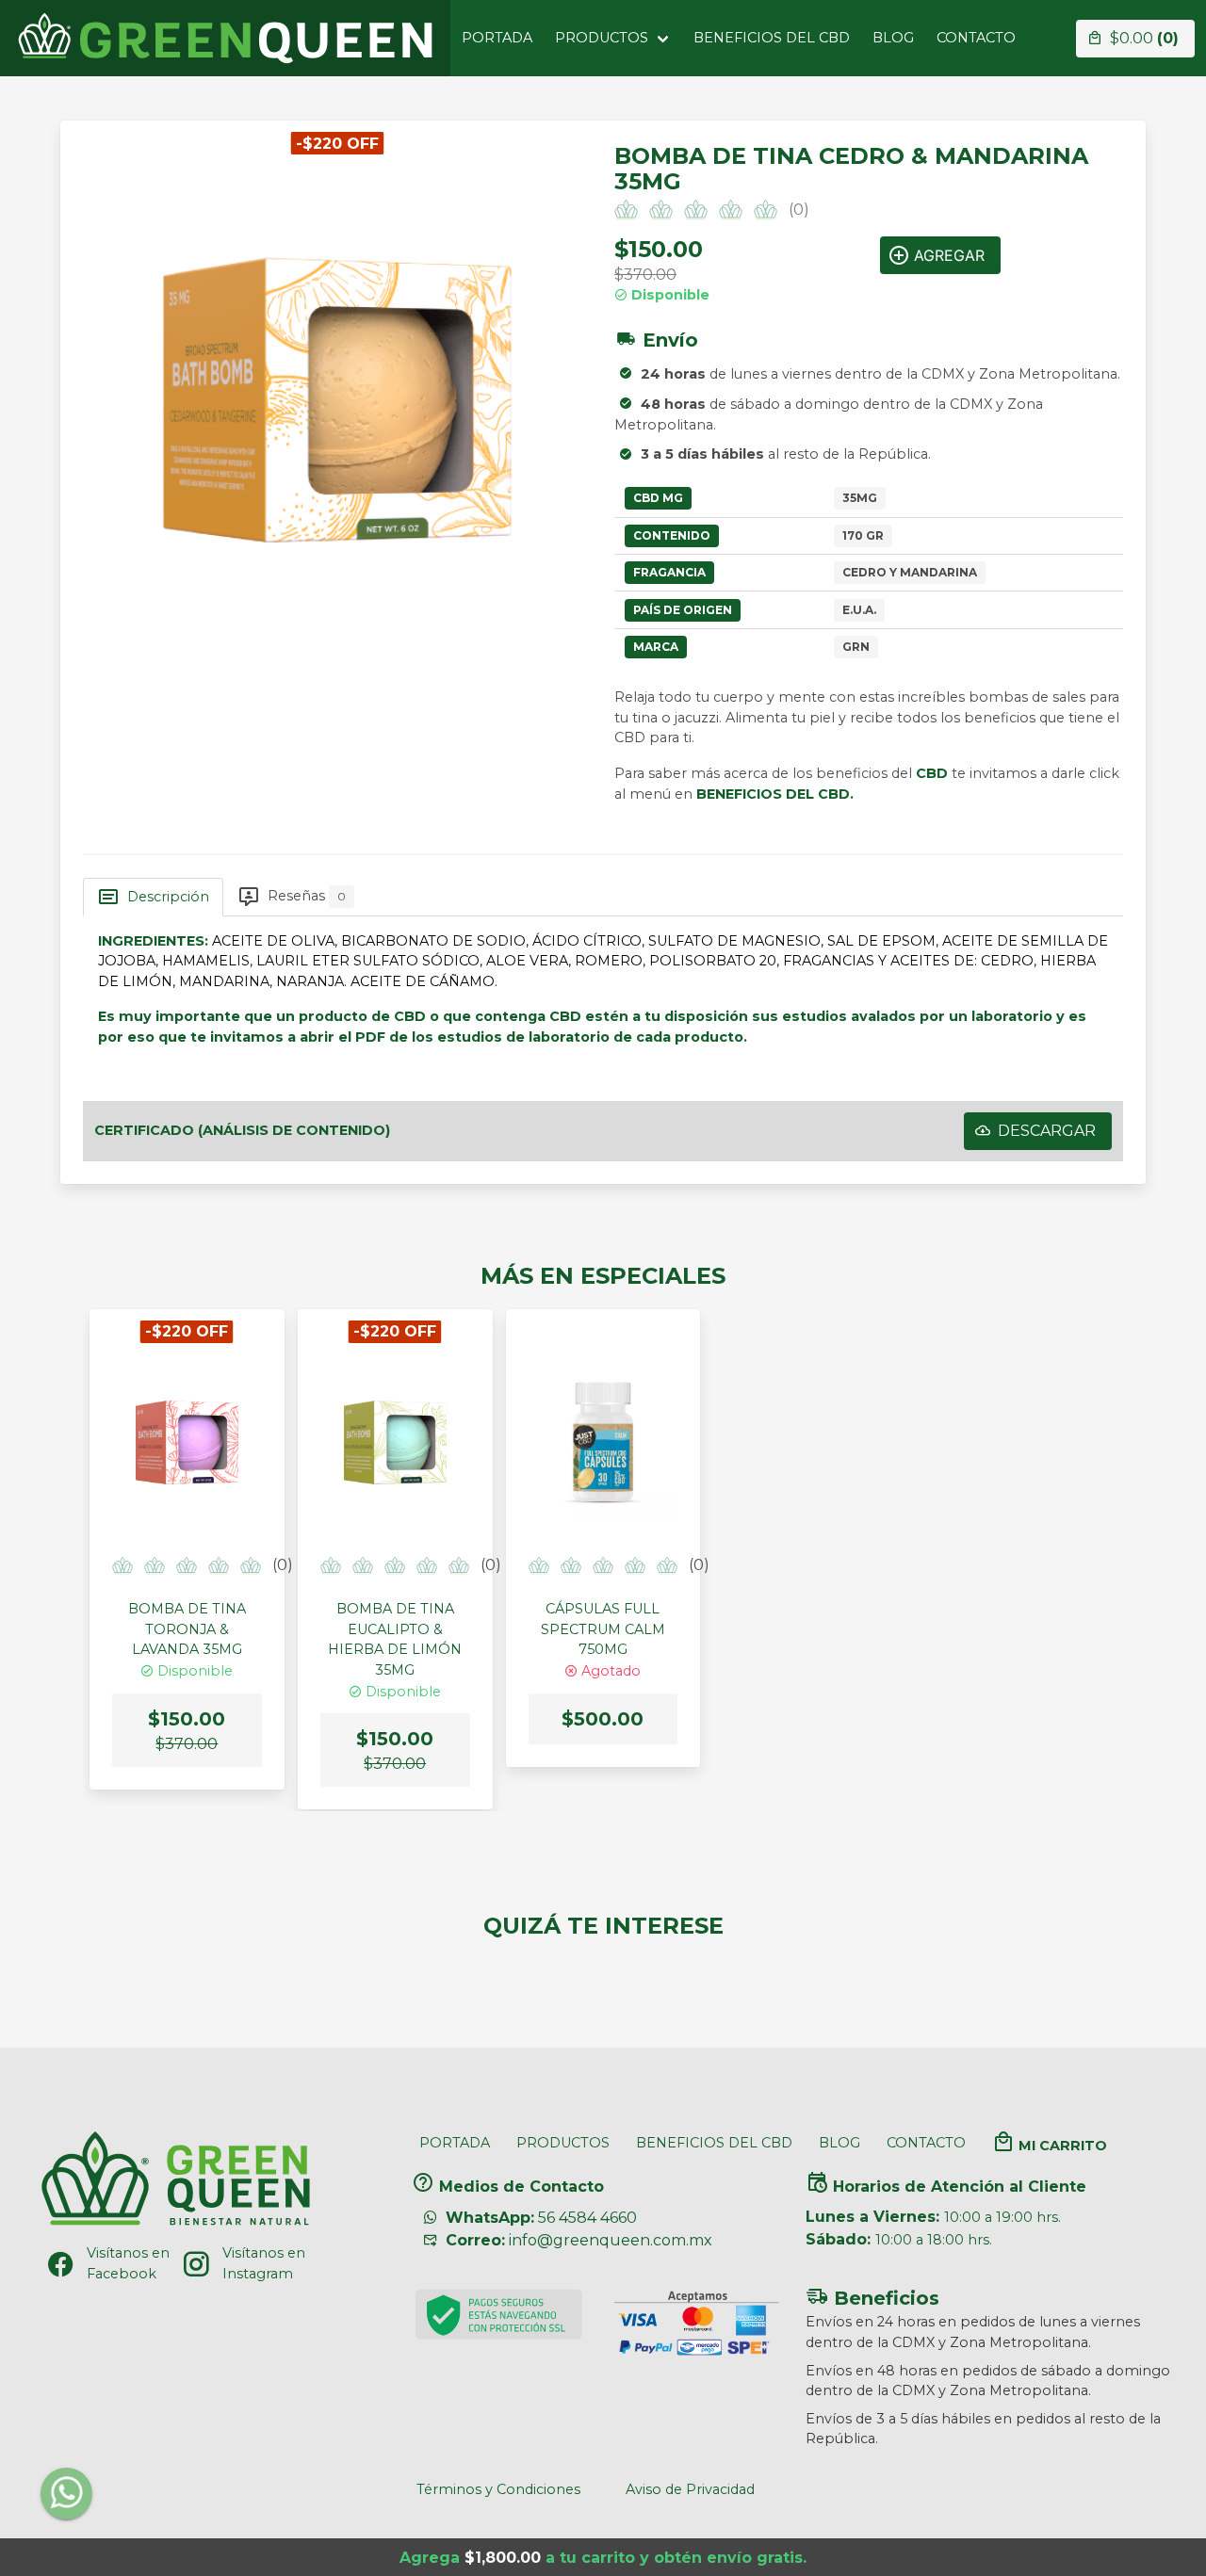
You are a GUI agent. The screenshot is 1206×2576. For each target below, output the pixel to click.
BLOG (893, 38)
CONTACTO (976, 38)
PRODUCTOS (563, 2143)
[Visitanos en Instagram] (196, 2265)
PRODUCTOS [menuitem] (602, 38)
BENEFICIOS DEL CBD (772, 38)
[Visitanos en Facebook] (60, 2265)
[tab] (153, 897)
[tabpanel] (603, 997)
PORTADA (497, 38)
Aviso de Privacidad (690, 2489)
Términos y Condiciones (498, 2489)
